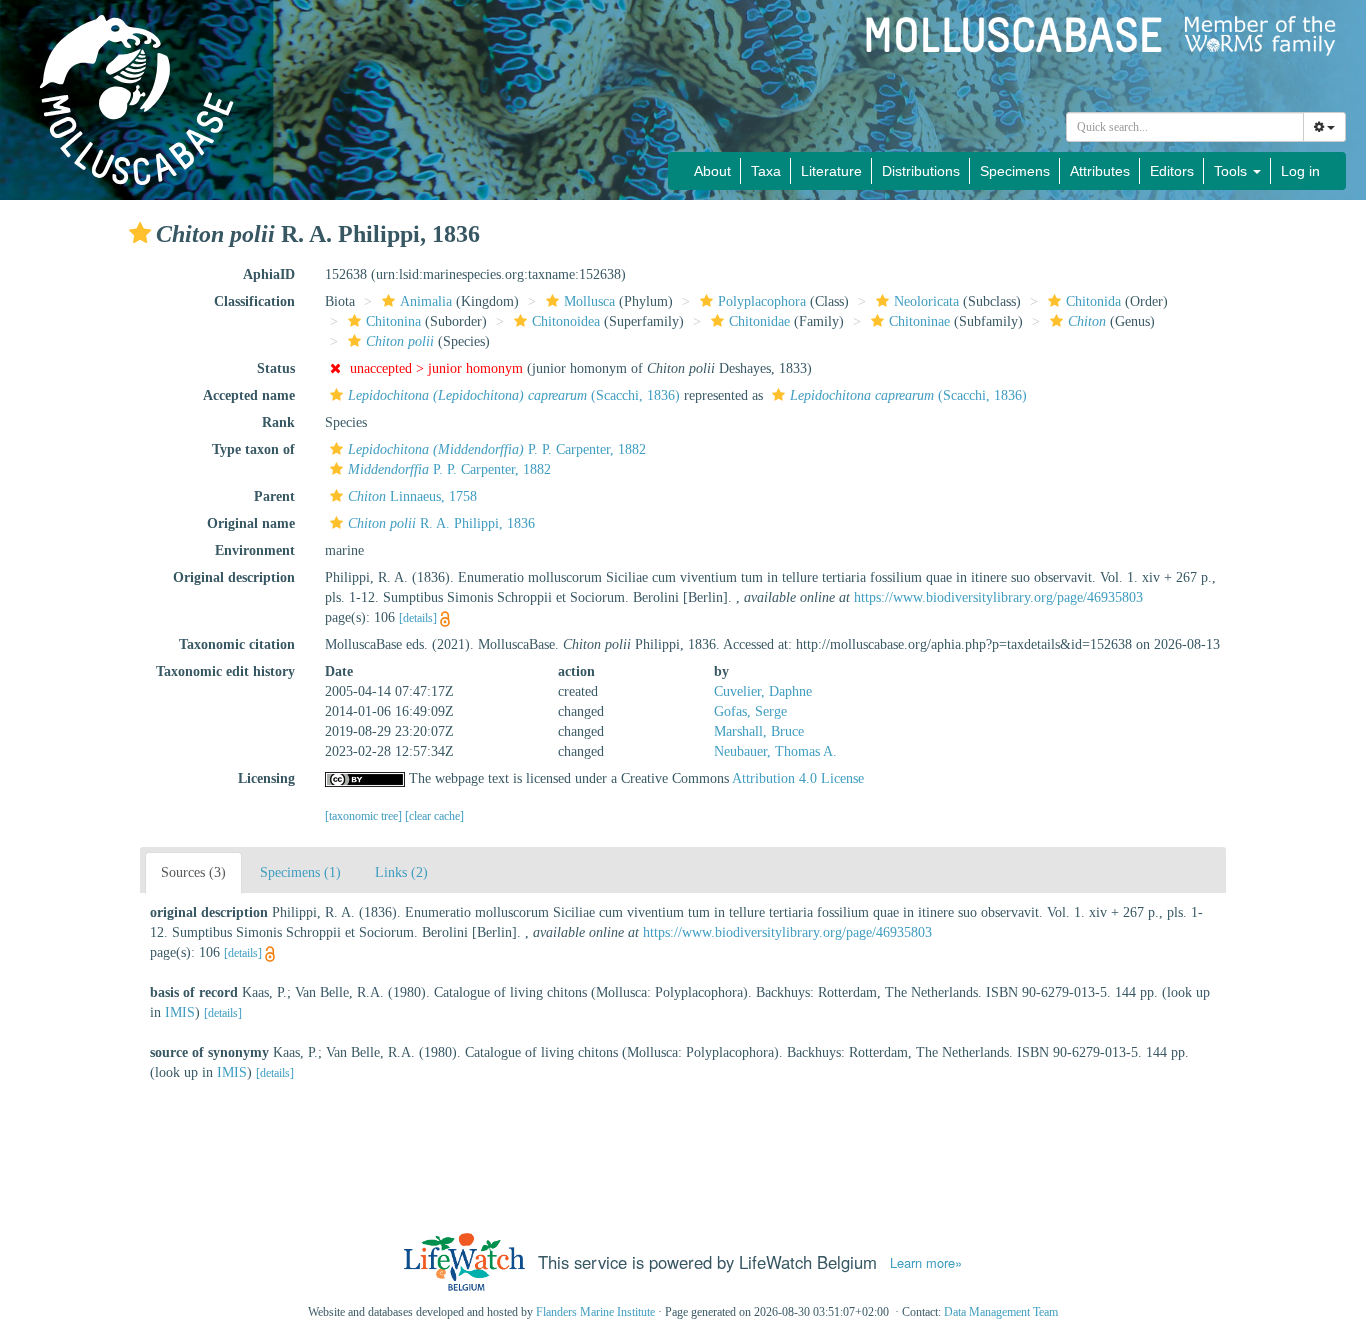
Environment (255, 550)
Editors (1172, 171)
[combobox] (1185, 127)
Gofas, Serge (750, 711)
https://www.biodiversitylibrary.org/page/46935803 (998, 597)
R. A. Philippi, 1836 (441, 523)
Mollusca (589, 301)
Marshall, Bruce (759, 731)
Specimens (1015, 171)
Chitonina (393, 321)
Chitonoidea (566, 321)
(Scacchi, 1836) (514, 395)
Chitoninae (919, 321)
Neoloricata (926, 301)
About (712, 171)
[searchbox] (1185, 127)
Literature (831, 171)
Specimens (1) (300, 872)
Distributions (921, 171)
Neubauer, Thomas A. (775, 751)
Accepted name (249, 395)
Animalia (426, 301)
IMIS (180, 1012)
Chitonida (1093, 301)
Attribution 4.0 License (798, 778)
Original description (234, 577)
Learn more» (926, 1263)
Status (276, 368)
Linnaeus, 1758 (412, 496)
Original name (251, 523)
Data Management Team (1001, 1312)
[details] (418, 618)
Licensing (266, 778)
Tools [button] (1232, 171)
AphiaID (269, 274)
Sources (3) (193, 872)
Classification (254, 301)
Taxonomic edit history (225, 671)
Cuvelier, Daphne (763, 691)
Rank (278, 422)
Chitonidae (759, 321)
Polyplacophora (762, 301)
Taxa (766, 171)
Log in (1300, 171)
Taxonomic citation (237, 644)
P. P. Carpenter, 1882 (497, 449)
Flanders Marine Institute (595, 1312)
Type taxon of (253, 449)
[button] (140, 233)
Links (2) (401, 872)
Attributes (1100, 171)
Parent (274, 496)
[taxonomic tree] (365, 816)
